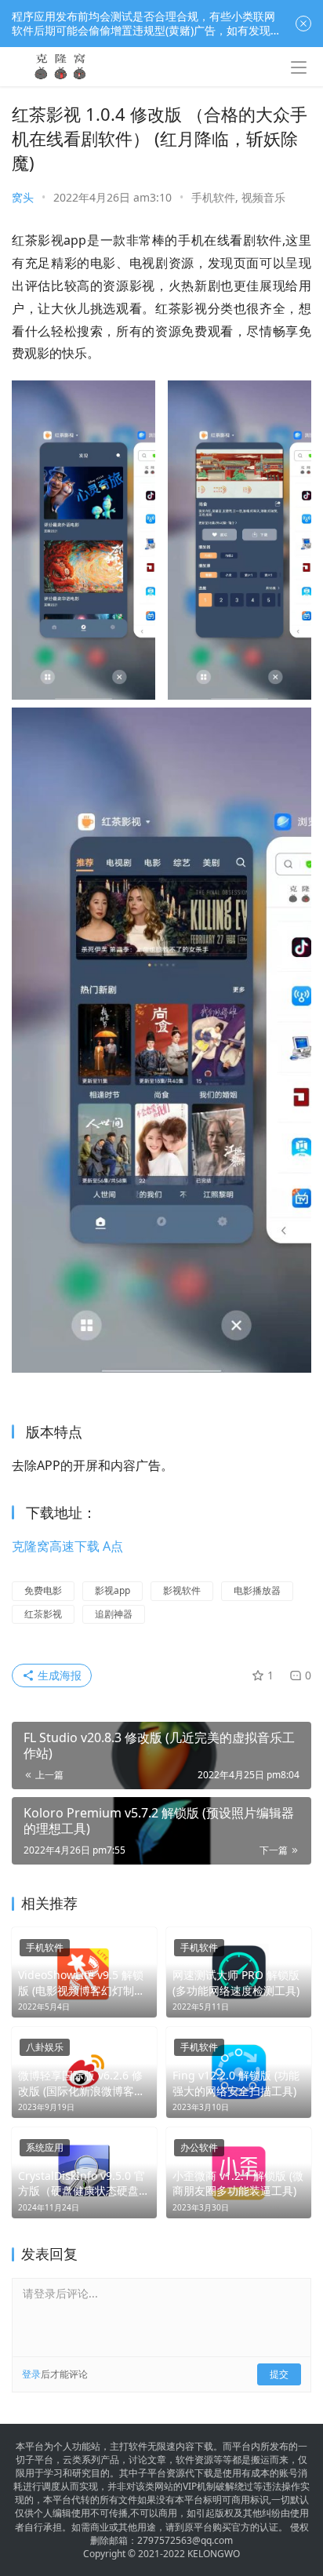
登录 (31, 2374)
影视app (113, 1590)
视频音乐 (263, 197)
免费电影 (43, 1590)
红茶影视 (43, 1614)
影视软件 (182, 1590)
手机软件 (213, 197)
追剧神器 (114, 1614)
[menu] (299, 67)
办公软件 (199, 2147)
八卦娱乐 (45, 2047)
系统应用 (45, 2147)
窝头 (23, 197)
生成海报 (58, 1675)
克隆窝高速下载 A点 (67, 1546)
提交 (279, 2374)
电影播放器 (257, 1590)
